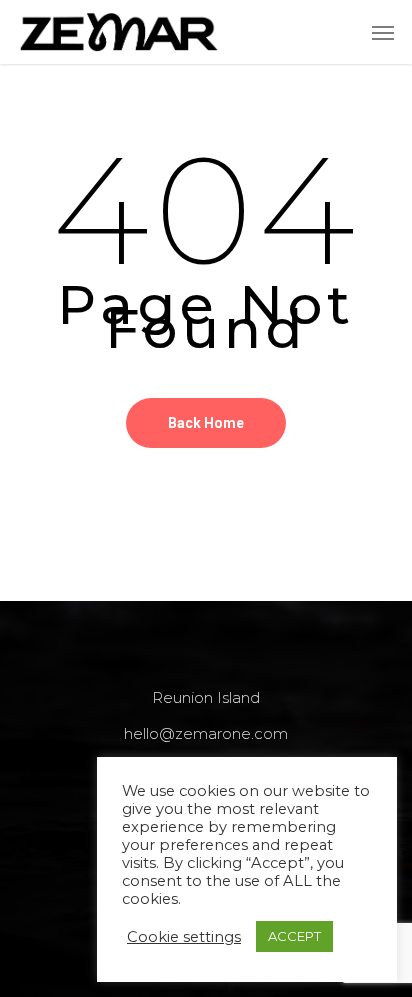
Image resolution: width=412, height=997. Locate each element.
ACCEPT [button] (294, 936)
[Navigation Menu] (383, 32)
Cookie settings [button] (184, 937)
